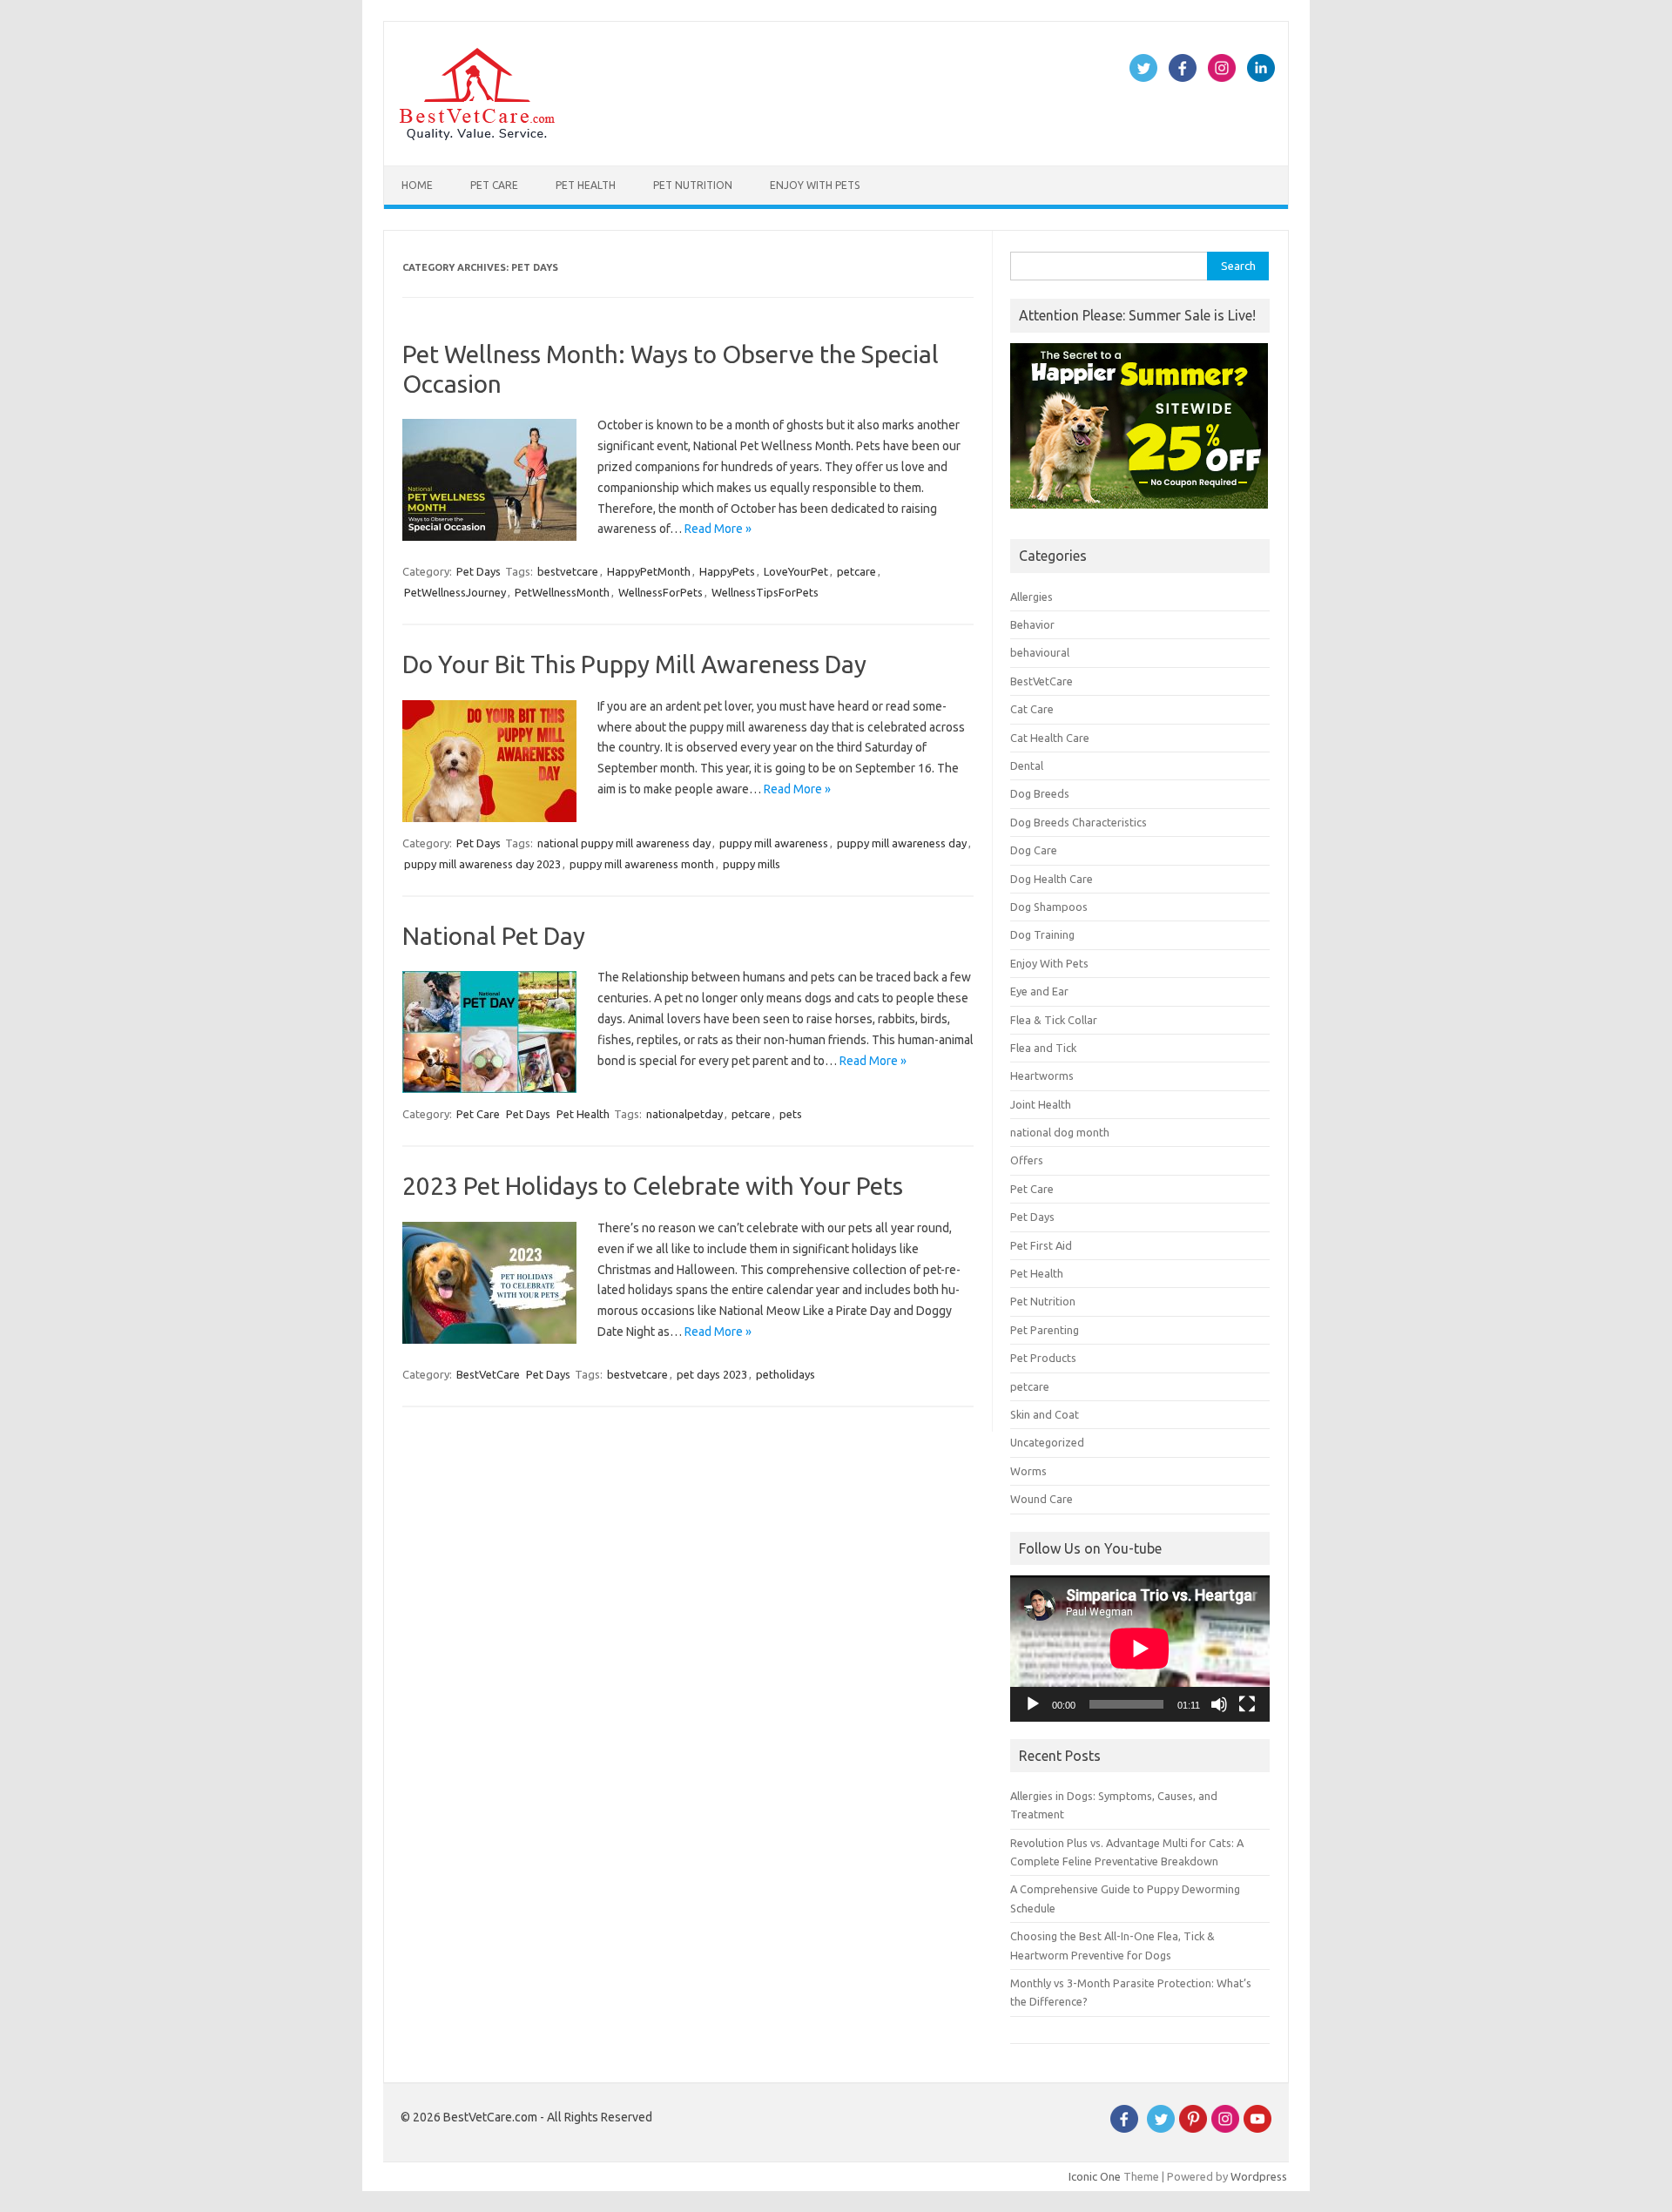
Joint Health (1041, 1104)
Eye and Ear (1039, 991)
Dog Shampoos (1049, 907)
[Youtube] (1257, 2128)
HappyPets (727, 571)
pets (791, 1114)
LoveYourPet (796, 571)
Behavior (1032, 624)
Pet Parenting (1045, 1330)
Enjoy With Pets (815, 185)
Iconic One (1095, 2176)
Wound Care (1042, 1499)
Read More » (718, 529)
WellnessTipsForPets (765, 592)
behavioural (1040, 652)
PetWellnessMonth (562, 592)
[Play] (1033, 1704)
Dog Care (1034, 850)
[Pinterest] (1193, 2128)
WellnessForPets (661, 592)
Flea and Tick (1043, 1048)
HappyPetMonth (649, 571)
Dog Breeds (1040, 793)
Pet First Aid (1041, 1245)
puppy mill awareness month (642, 864)
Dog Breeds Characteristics (1079, 822)
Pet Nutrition (693, 185)
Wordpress (1259, 2176)
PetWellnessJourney (455, 592)
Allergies (1032, 597)
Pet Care (494, 185)
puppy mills (752, 864)
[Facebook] (1124, 2128)
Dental (1027, 765)
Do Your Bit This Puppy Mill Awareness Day (634, 664)
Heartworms (1042, 1076)
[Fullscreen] (1247, 1704)
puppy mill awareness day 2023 (482, 864)
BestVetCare (488, 1374)
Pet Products (1043, 1358)
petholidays (785, 1374)
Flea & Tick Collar (1054, 1020)
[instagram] (1225, 2128)
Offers (1027, 1160)
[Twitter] (1161, 2128)
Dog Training (1042, 934)
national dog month (1060, 1132)
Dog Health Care (1052, 879)
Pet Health (586, 185)
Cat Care (1032, 709)
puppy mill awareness (774, 843)
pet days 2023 (712, 1374)
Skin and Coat (1045, 1414)
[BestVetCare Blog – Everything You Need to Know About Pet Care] (477, 136)
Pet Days (479, 571)
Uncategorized (1047, 1442)
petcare (856, 571)
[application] (1140, 1649)
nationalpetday (684, 1114)
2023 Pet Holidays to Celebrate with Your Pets (653, 1186)
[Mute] (1219, 1704)
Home (417, 185)
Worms (1028, 1471)
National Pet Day (494, 936)
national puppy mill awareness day (624, 843)
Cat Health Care (1050, 738)
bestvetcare (568, 571)
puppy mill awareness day (902, 843)
